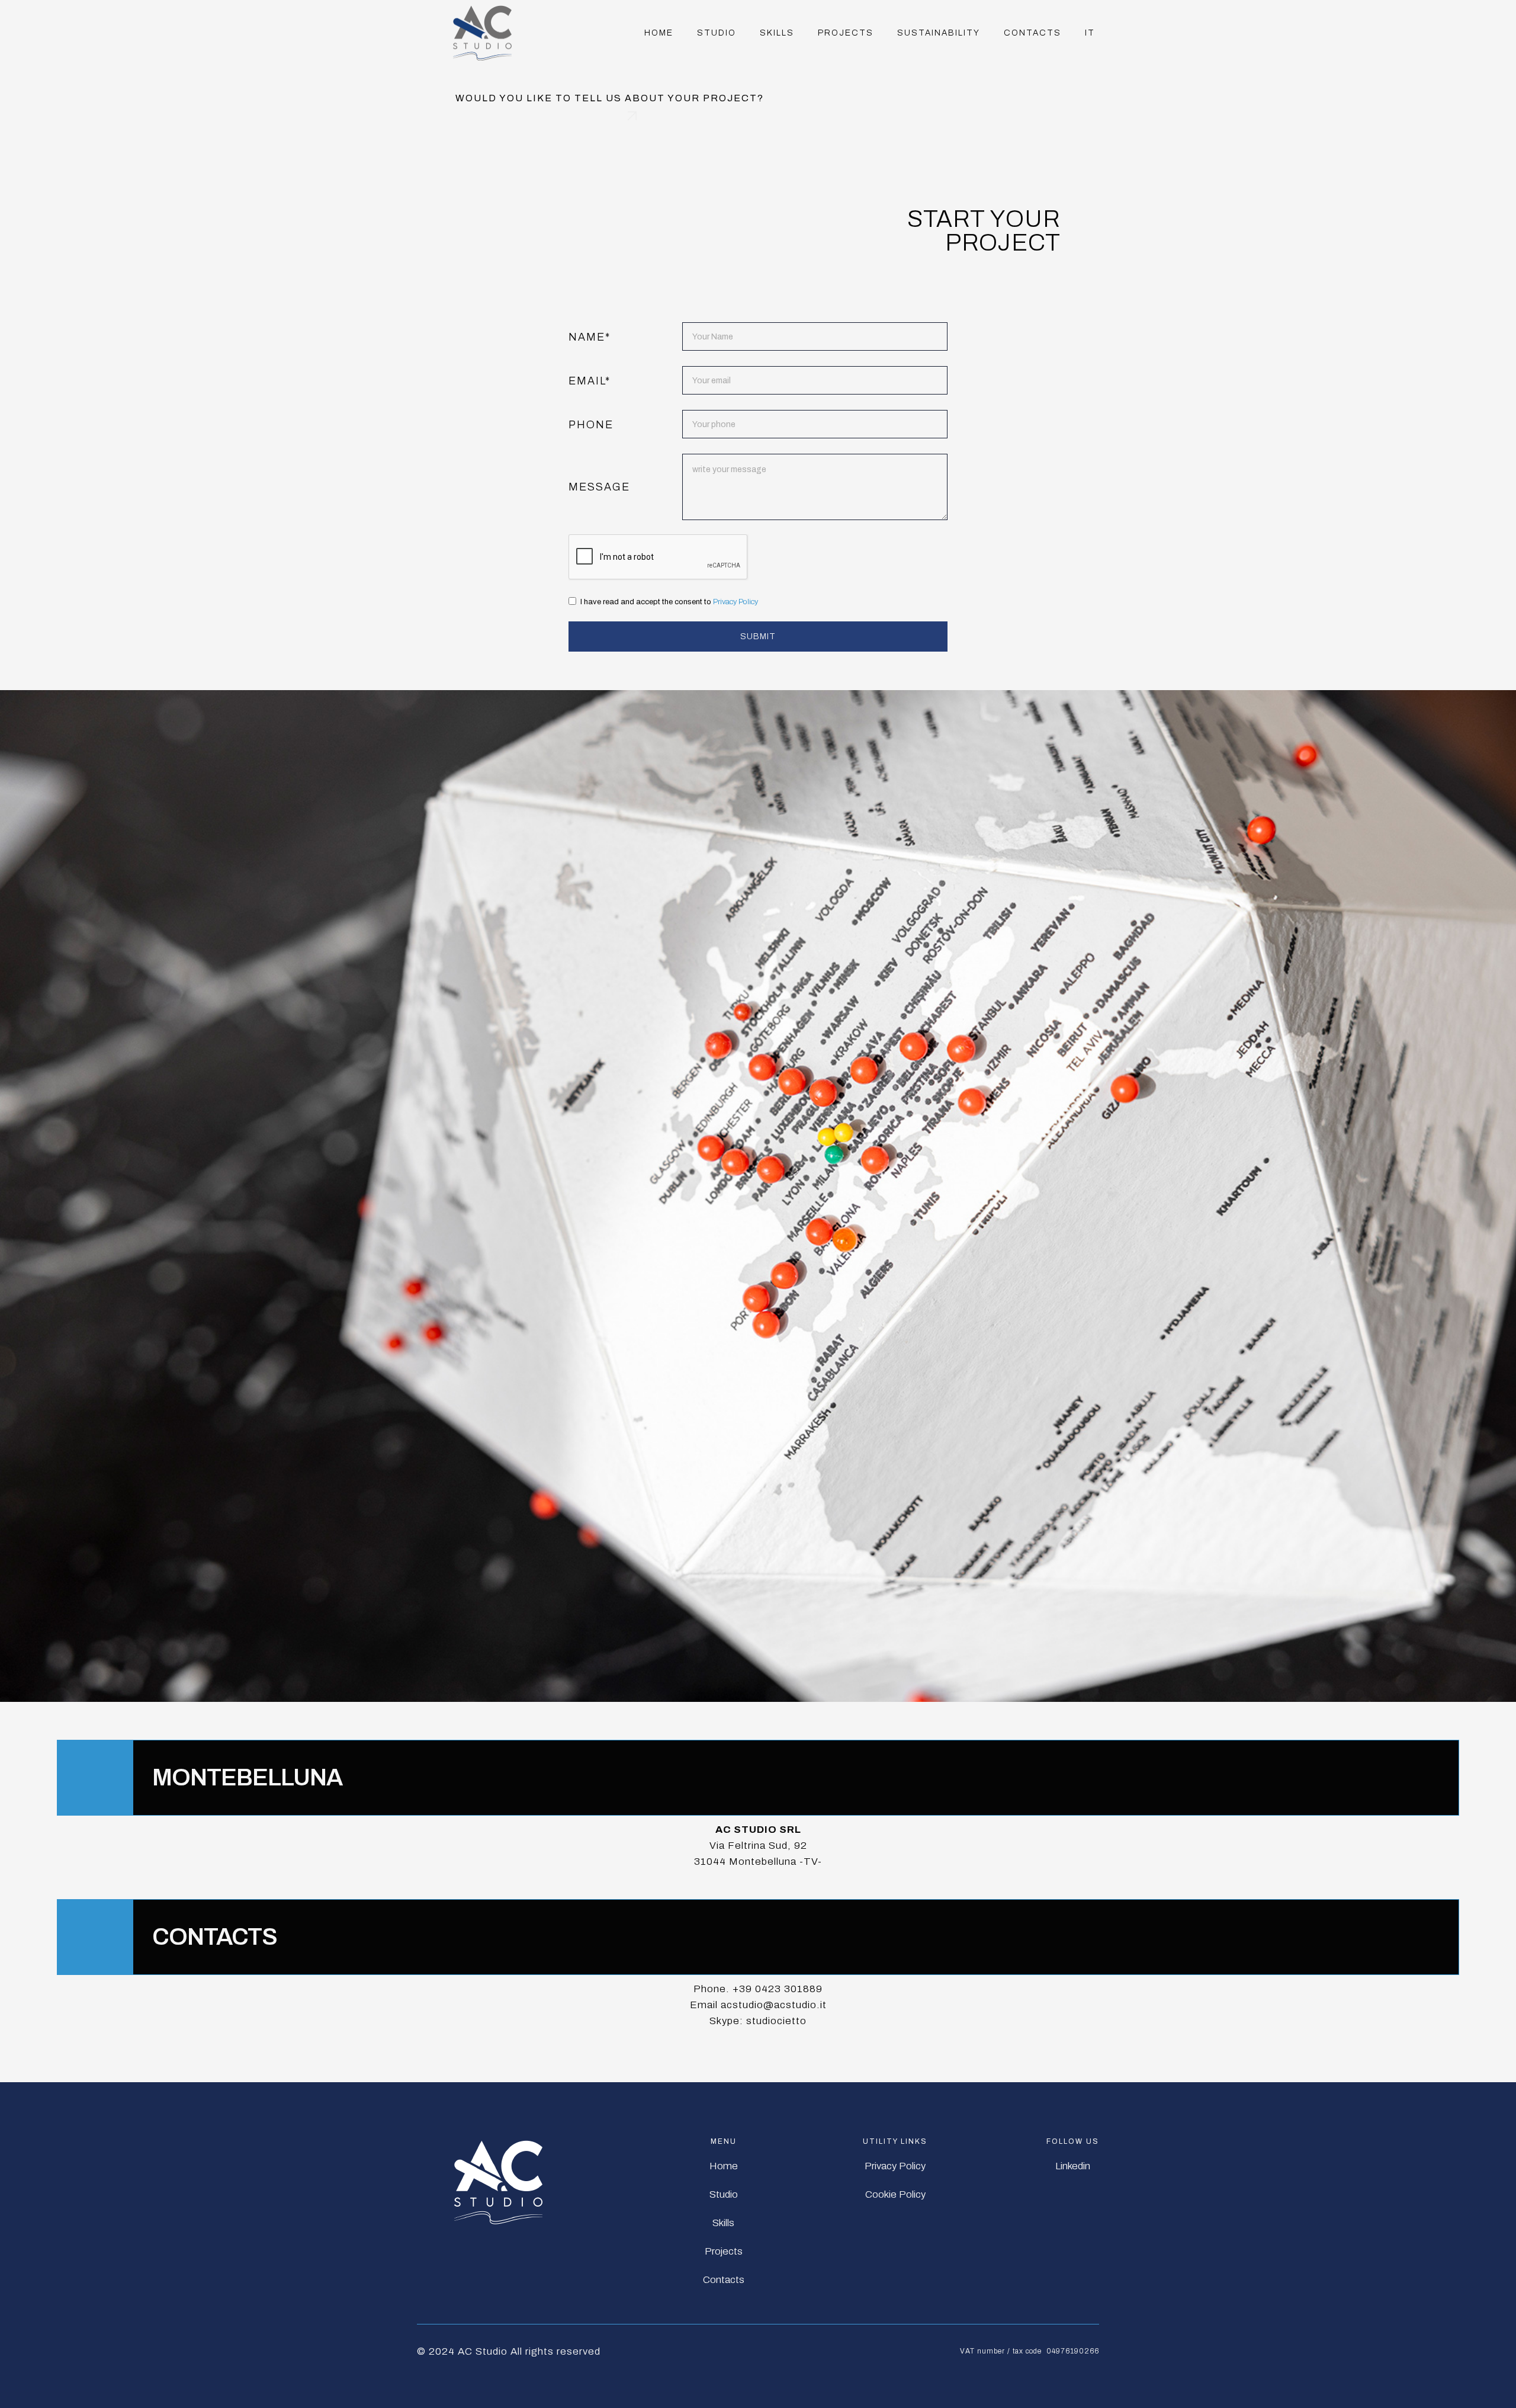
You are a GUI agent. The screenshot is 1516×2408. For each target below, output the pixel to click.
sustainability (939, 33)
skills (777, 33)
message (599, 487)
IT (1090, 33)
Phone (591, 425)
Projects (846, 33)
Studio (717, 33)
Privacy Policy (735, 602)
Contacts (1032, 33)
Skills (723, 2223)
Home (659, 33)
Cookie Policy (895, 2194)
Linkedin (1073, 2166)
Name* (590, 337)
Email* (590, 381)
